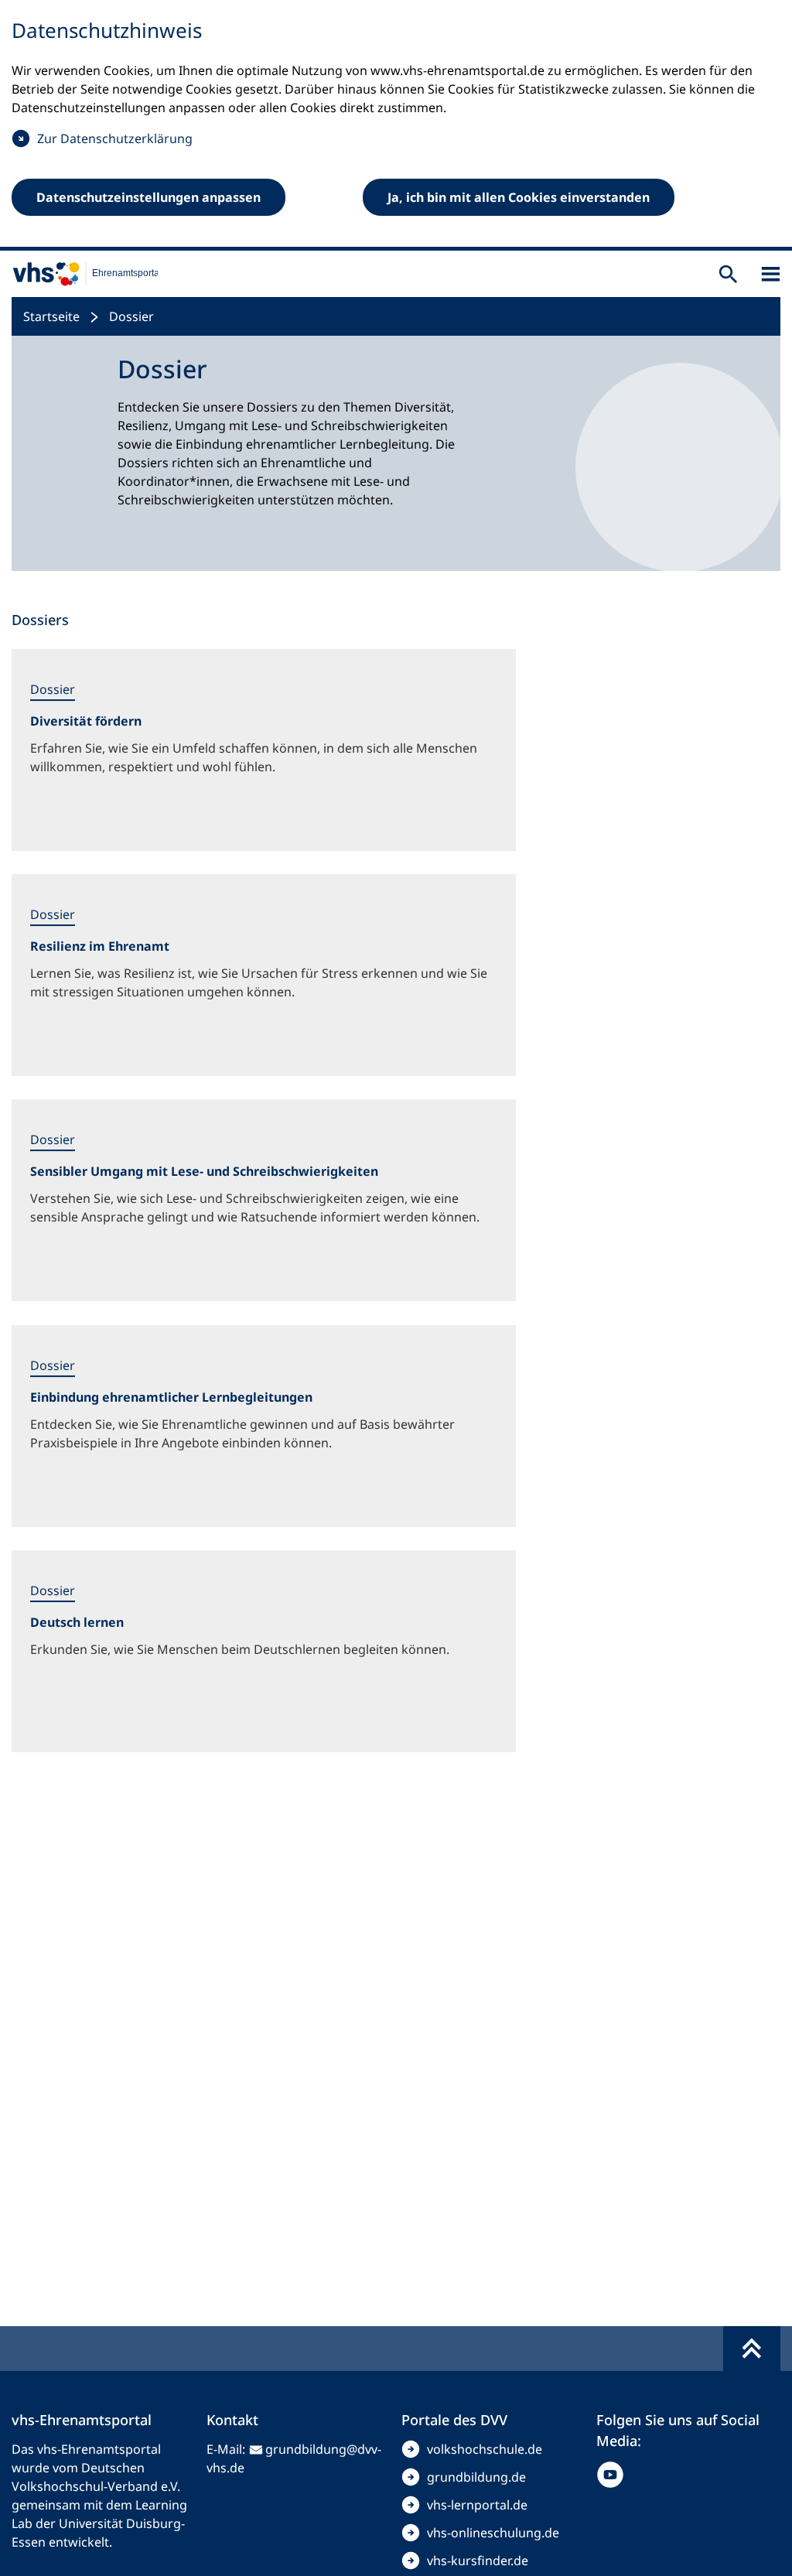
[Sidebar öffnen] (771, 274)
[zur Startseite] (79, 274)
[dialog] (396, 125)
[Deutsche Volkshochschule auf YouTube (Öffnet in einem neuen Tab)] (614, 2475)
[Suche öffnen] (728, 274)
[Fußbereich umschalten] (752, 2349)
